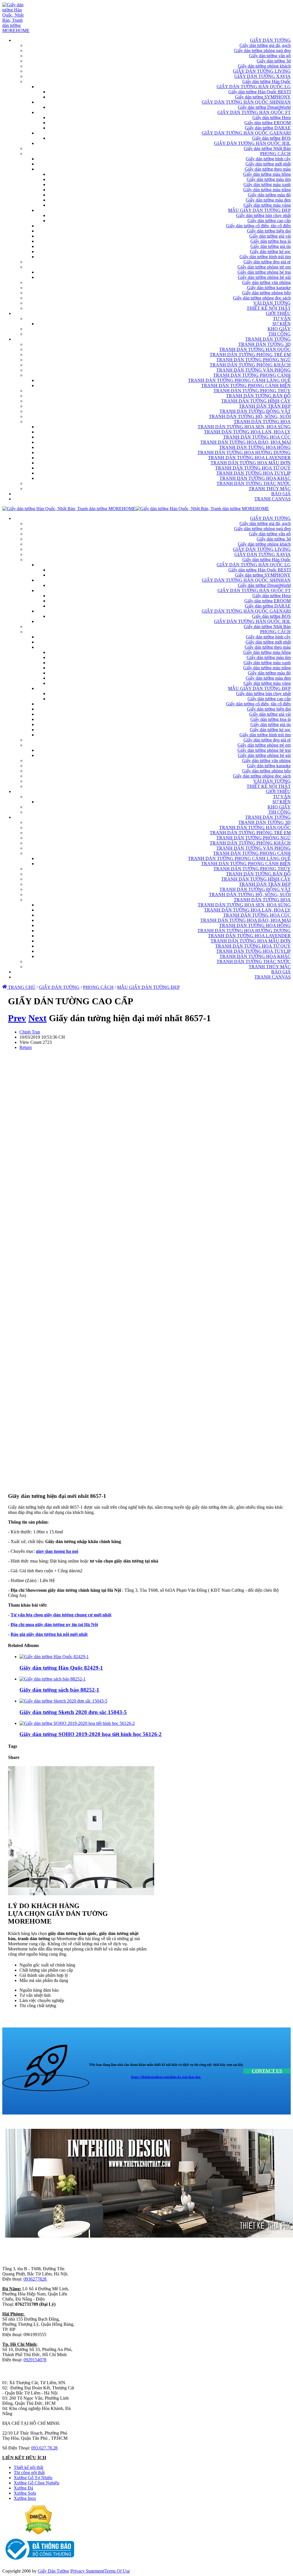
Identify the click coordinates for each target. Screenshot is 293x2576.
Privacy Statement (87, 2571)
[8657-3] (65, 1341)
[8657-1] (65, 1196)
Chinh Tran (30, 1032)
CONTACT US (267, 2071)
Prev (17, 1018)
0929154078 (35, 2360)
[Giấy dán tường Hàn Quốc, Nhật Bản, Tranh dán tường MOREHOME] (16, 30)
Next (37, 1018)
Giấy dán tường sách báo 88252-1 (59, 1690)
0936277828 (35, 2279)
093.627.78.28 (44, 2448)
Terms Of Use (117, 2571)
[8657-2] (65, 1485)
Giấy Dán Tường (53, 2571)
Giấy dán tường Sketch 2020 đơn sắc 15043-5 (73, 1712)
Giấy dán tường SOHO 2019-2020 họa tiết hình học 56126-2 (91, 1734)
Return (26, 1047)
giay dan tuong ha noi (57, 1551)
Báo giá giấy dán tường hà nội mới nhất (49, 1634)
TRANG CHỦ (21, 987)
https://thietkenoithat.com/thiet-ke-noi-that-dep (166, 2077)
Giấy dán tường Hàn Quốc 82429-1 (61, 1668)
